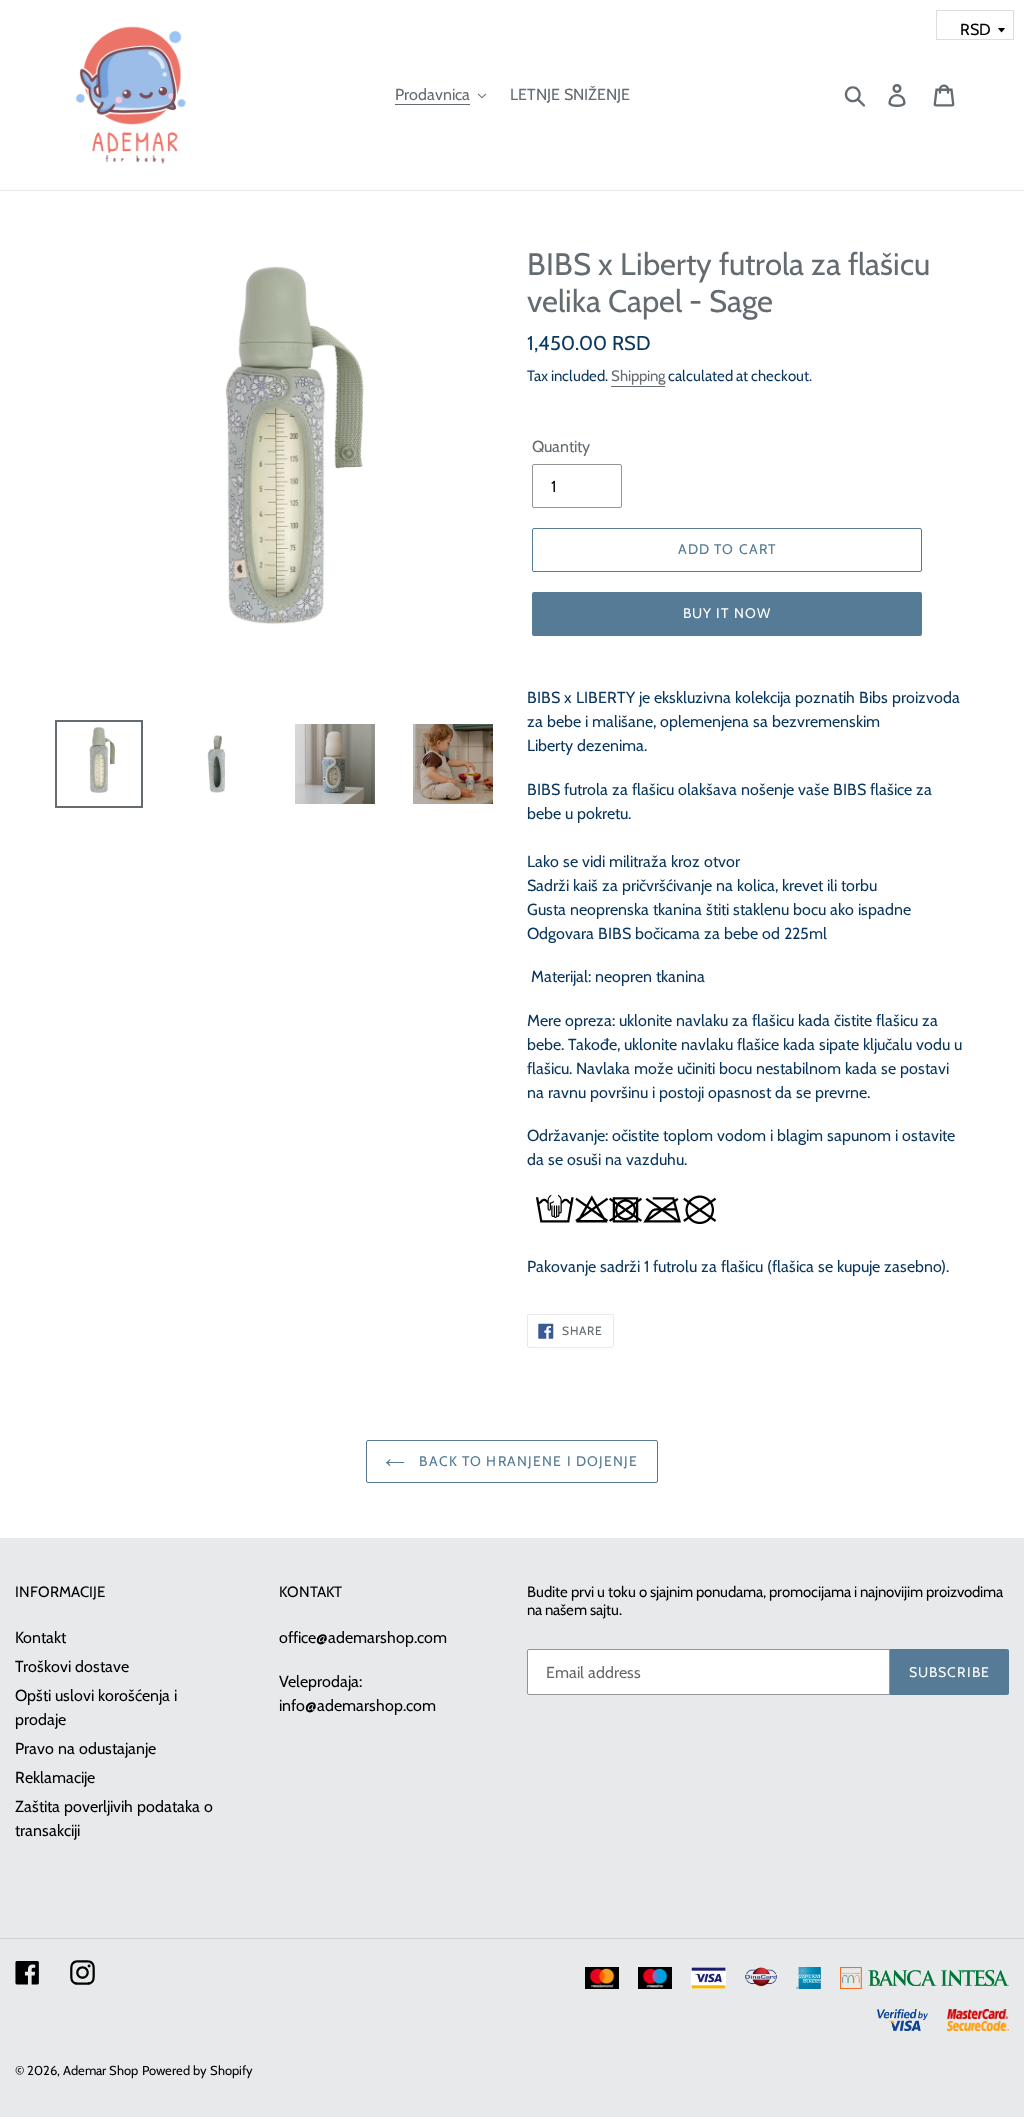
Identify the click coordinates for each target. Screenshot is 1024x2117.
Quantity (561, 446)
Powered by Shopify (197, 2070)
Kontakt (40, 1637)
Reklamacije (55, 1777)
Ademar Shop (100, 2070)
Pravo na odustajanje (85, 1748)
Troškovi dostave (72, 1666)
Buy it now (727, 613)
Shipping (638, 376)
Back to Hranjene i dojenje (526, 1461)
